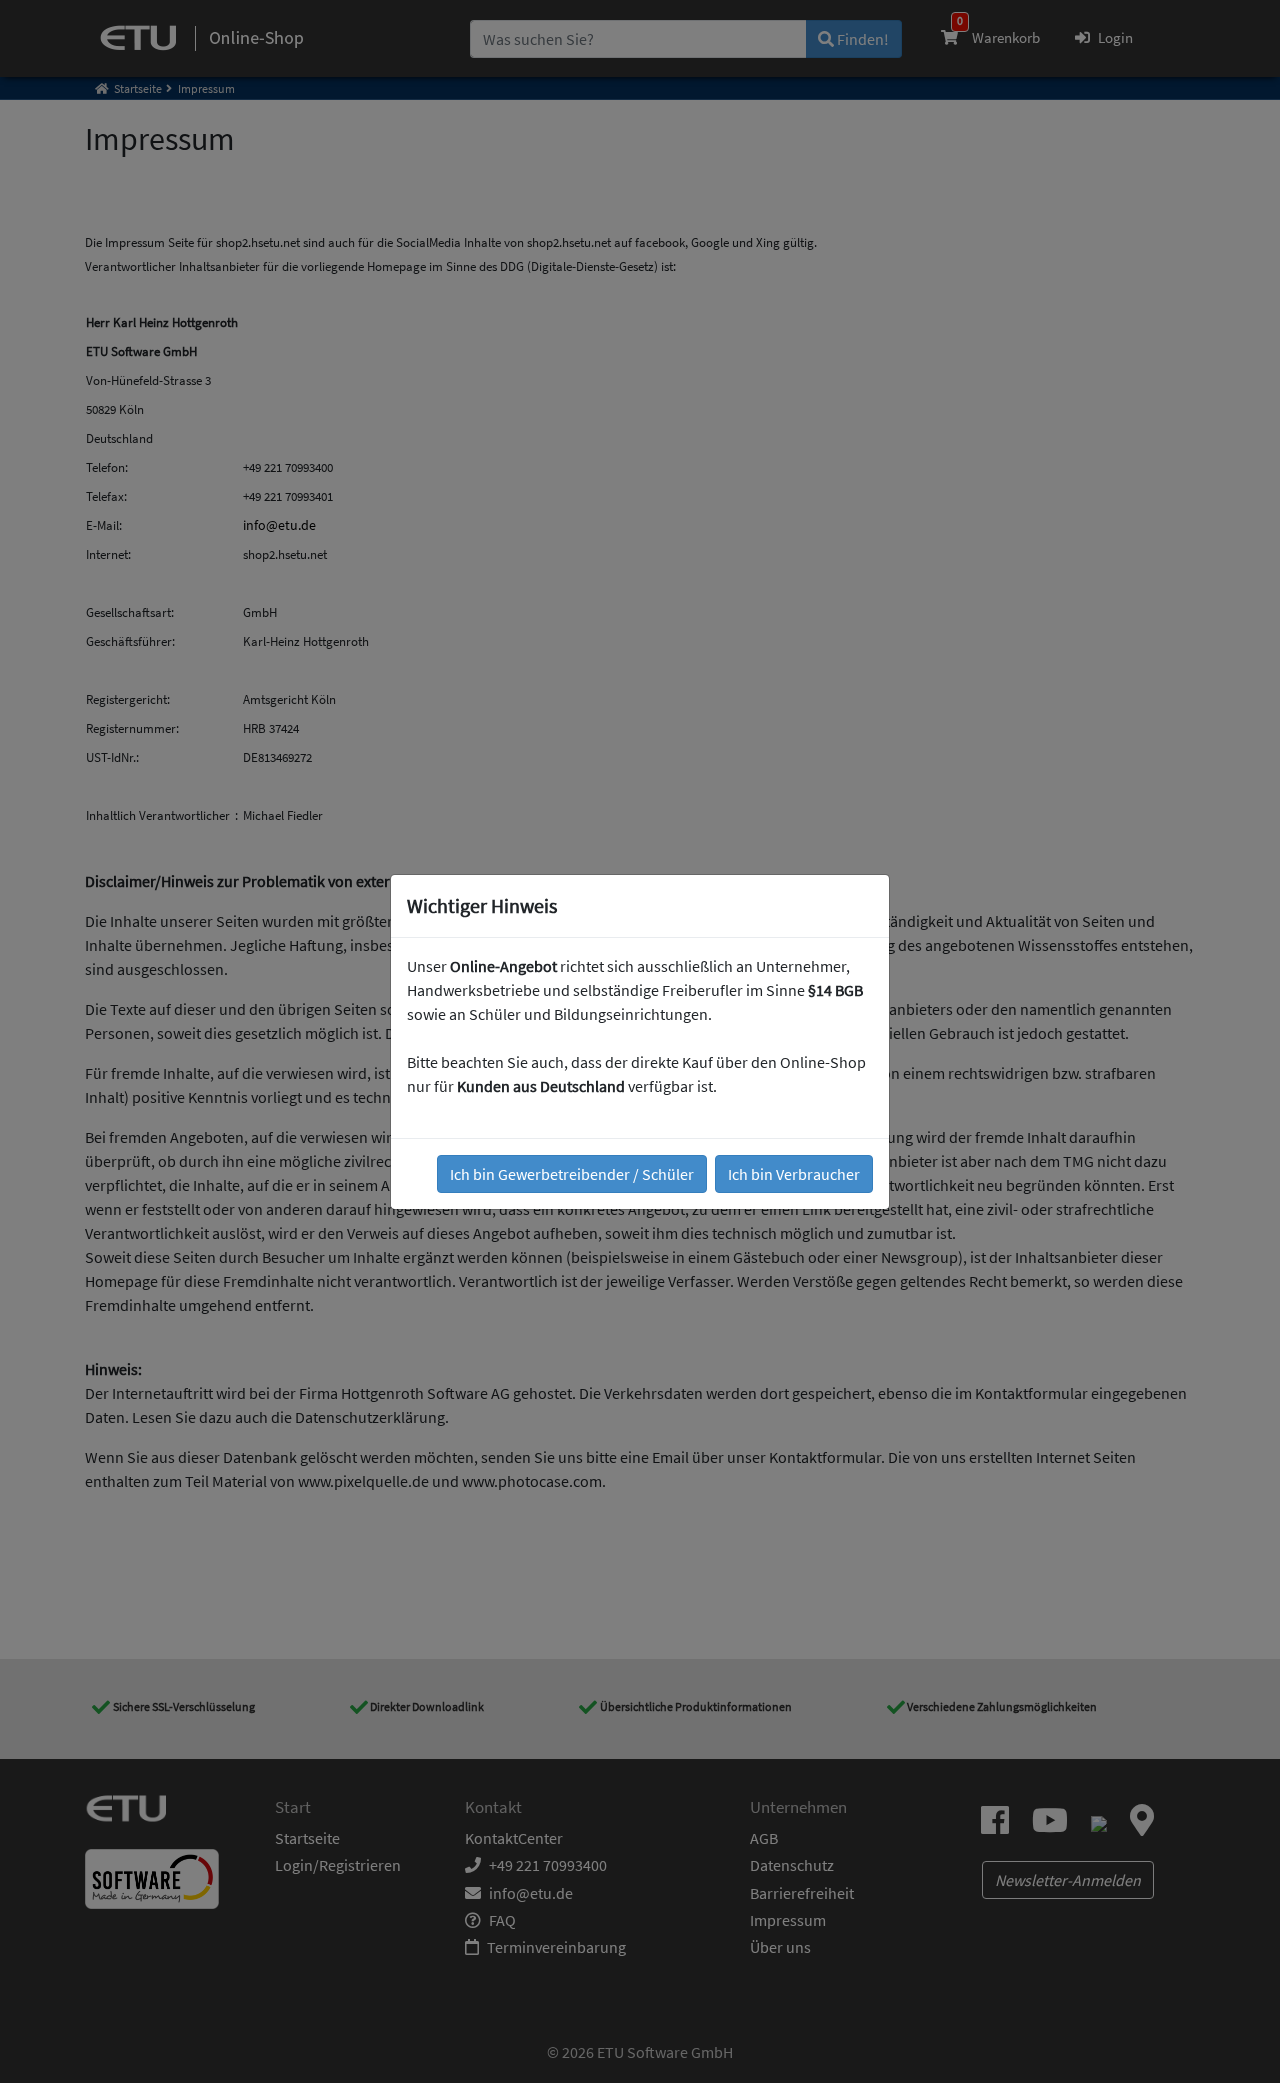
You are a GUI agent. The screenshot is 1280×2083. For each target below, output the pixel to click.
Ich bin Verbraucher (794, 1174)
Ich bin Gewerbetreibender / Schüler (572, 1174)
